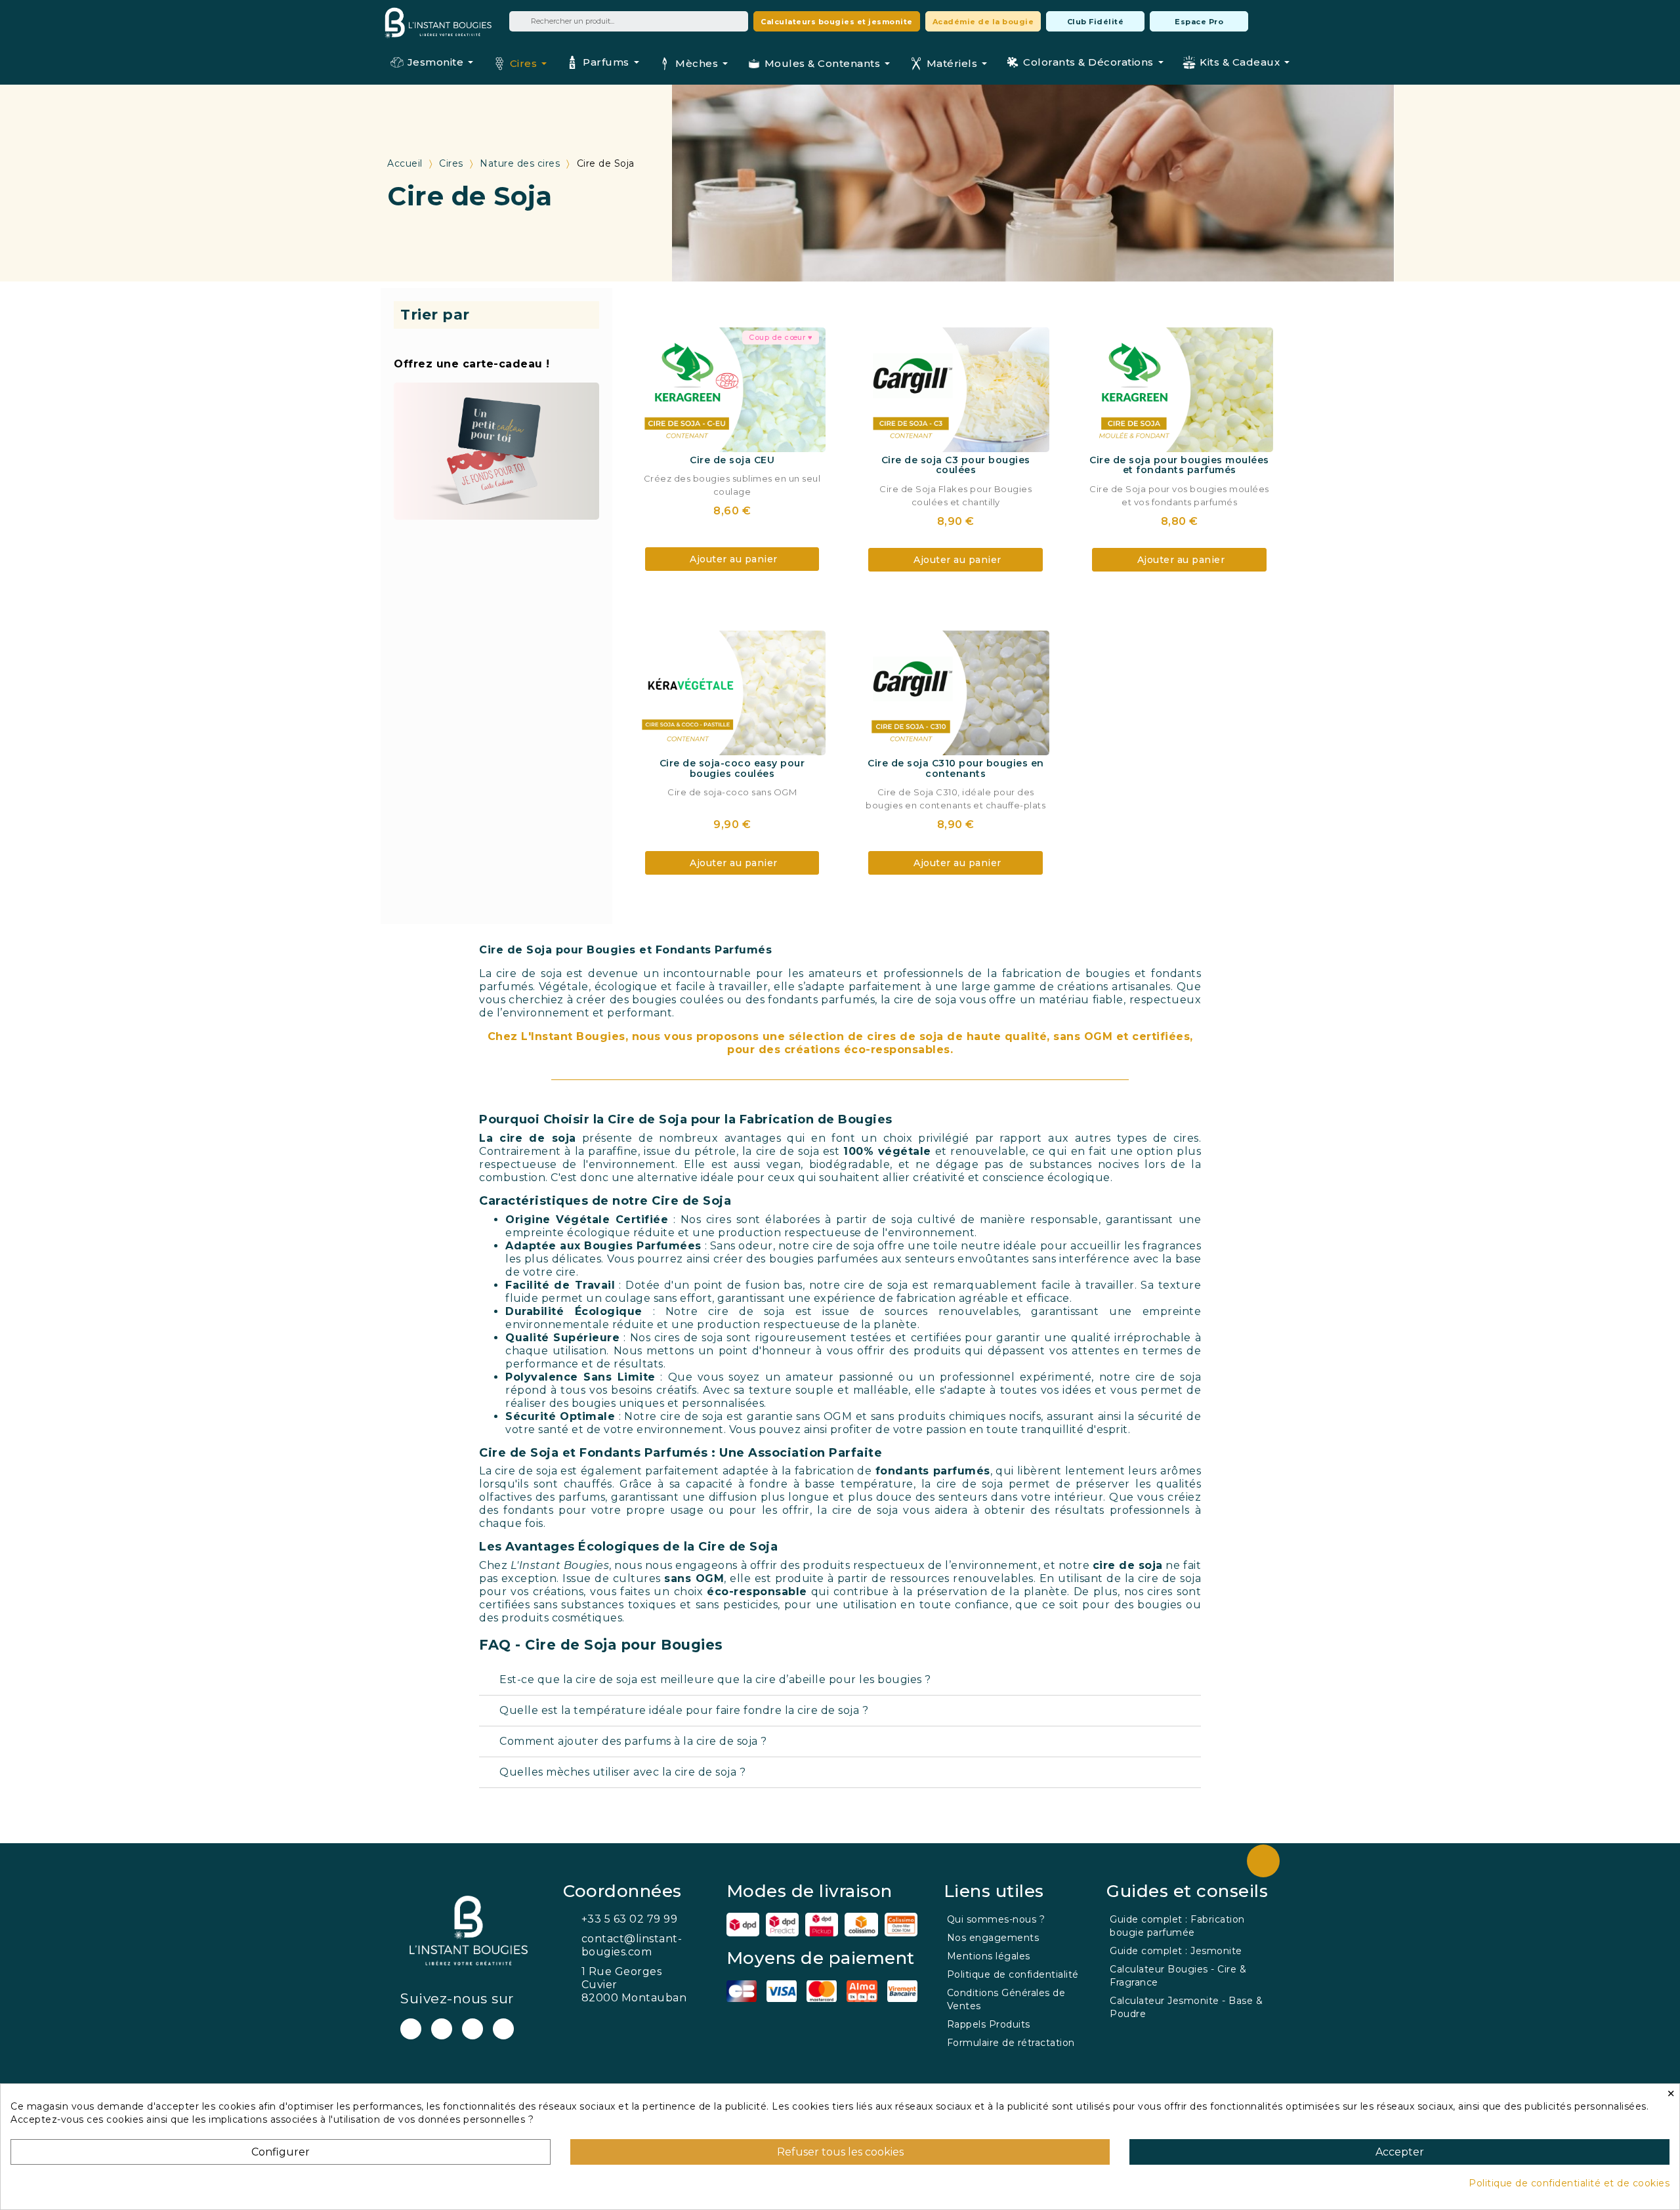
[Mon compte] (1266, 21)
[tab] (840, 1680)
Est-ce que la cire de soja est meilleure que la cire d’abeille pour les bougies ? (715, 1679)
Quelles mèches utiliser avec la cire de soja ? (622, 1772)
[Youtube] (411, 2029)
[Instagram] (472, 2029)
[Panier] (1289, 20)
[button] (837, 21)
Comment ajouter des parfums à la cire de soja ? (633, 1741)
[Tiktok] (503, 2029)
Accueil (405, 163)
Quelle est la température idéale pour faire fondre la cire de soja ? (684, 1710)
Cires (451, 163)
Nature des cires (520, 163)
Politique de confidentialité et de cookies (1569, 2183)
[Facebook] (442, 2029)
